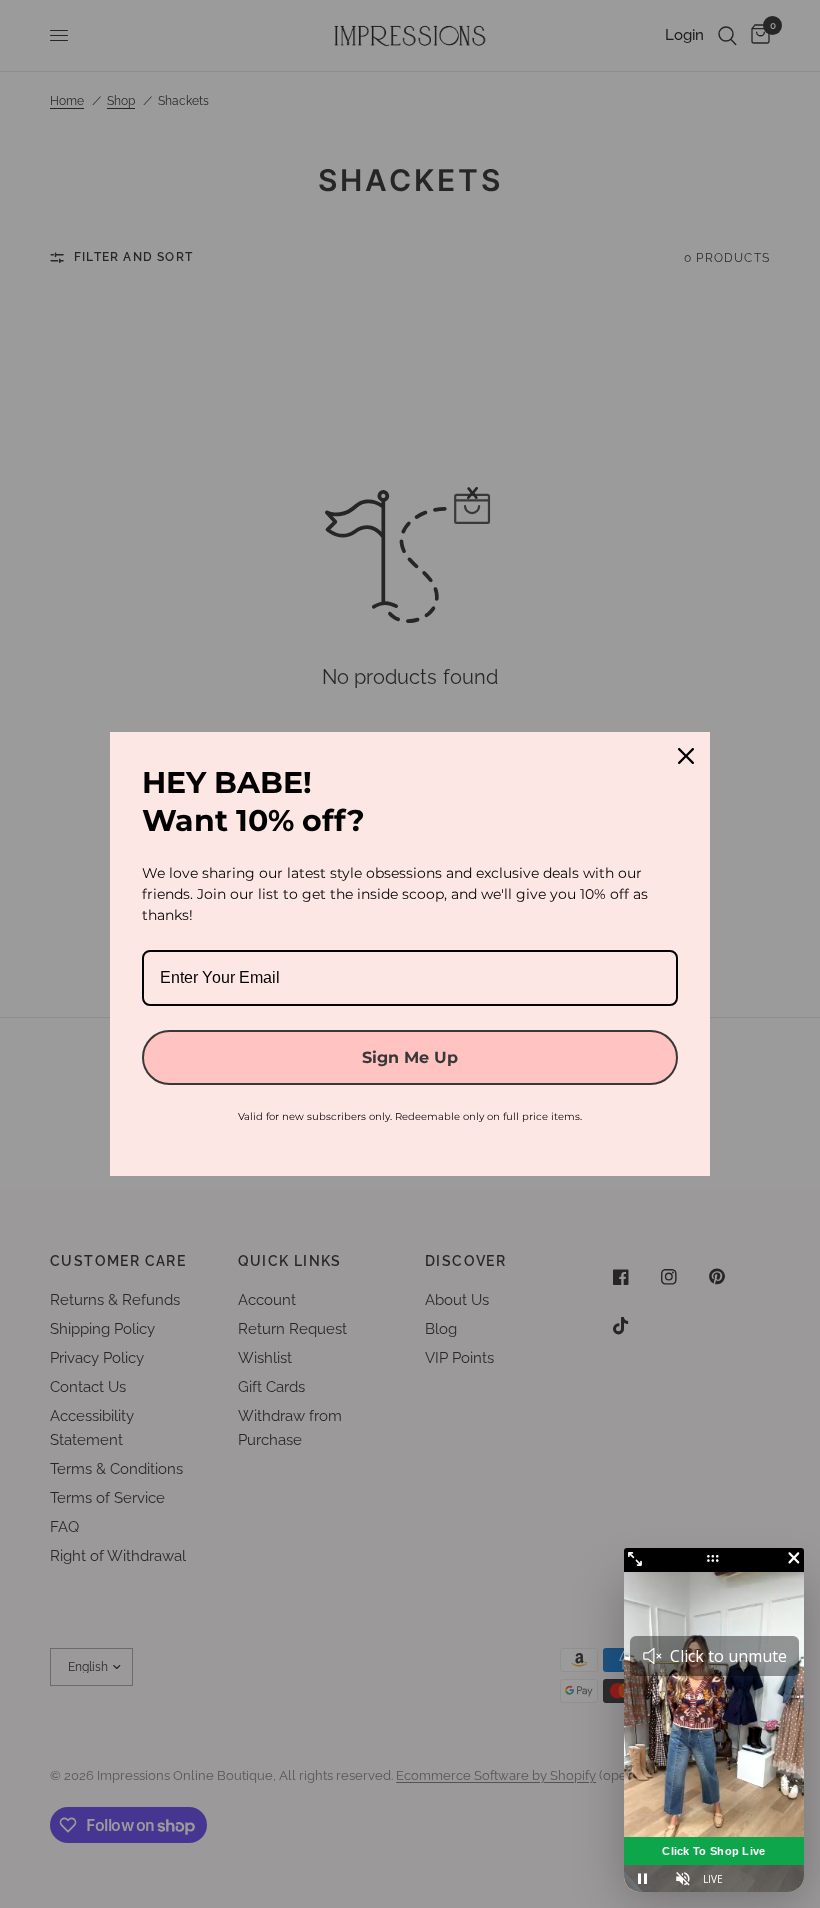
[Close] (686, 756)
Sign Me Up (410, 1057)
